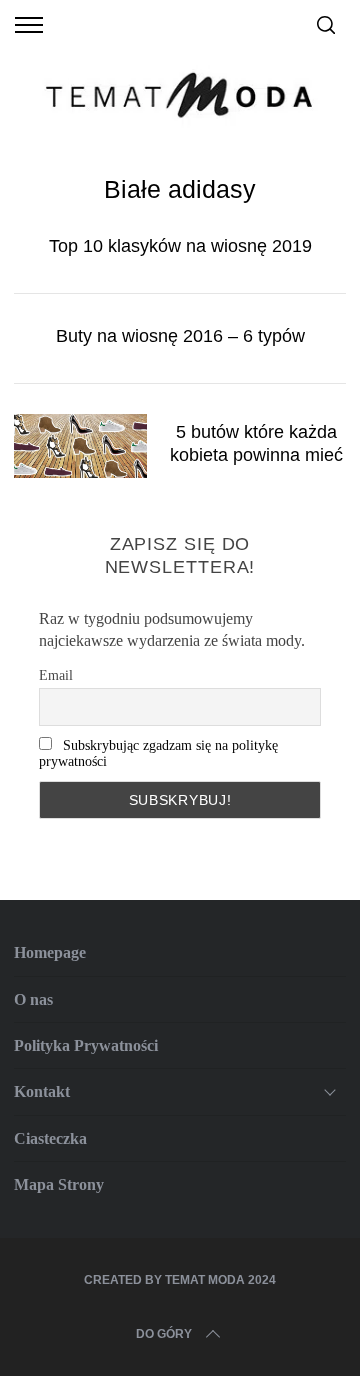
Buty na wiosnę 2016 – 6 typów (180, 335)
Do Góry (164, 1334)
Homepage (50, 952)
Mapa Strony (59, 1184)
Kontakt (42, 1091)
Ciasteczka (50, 1138)
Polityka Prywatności (86, 1045)
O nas (33, 999)
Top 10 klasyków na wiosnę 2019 (180, 245)
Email (56, 675)
